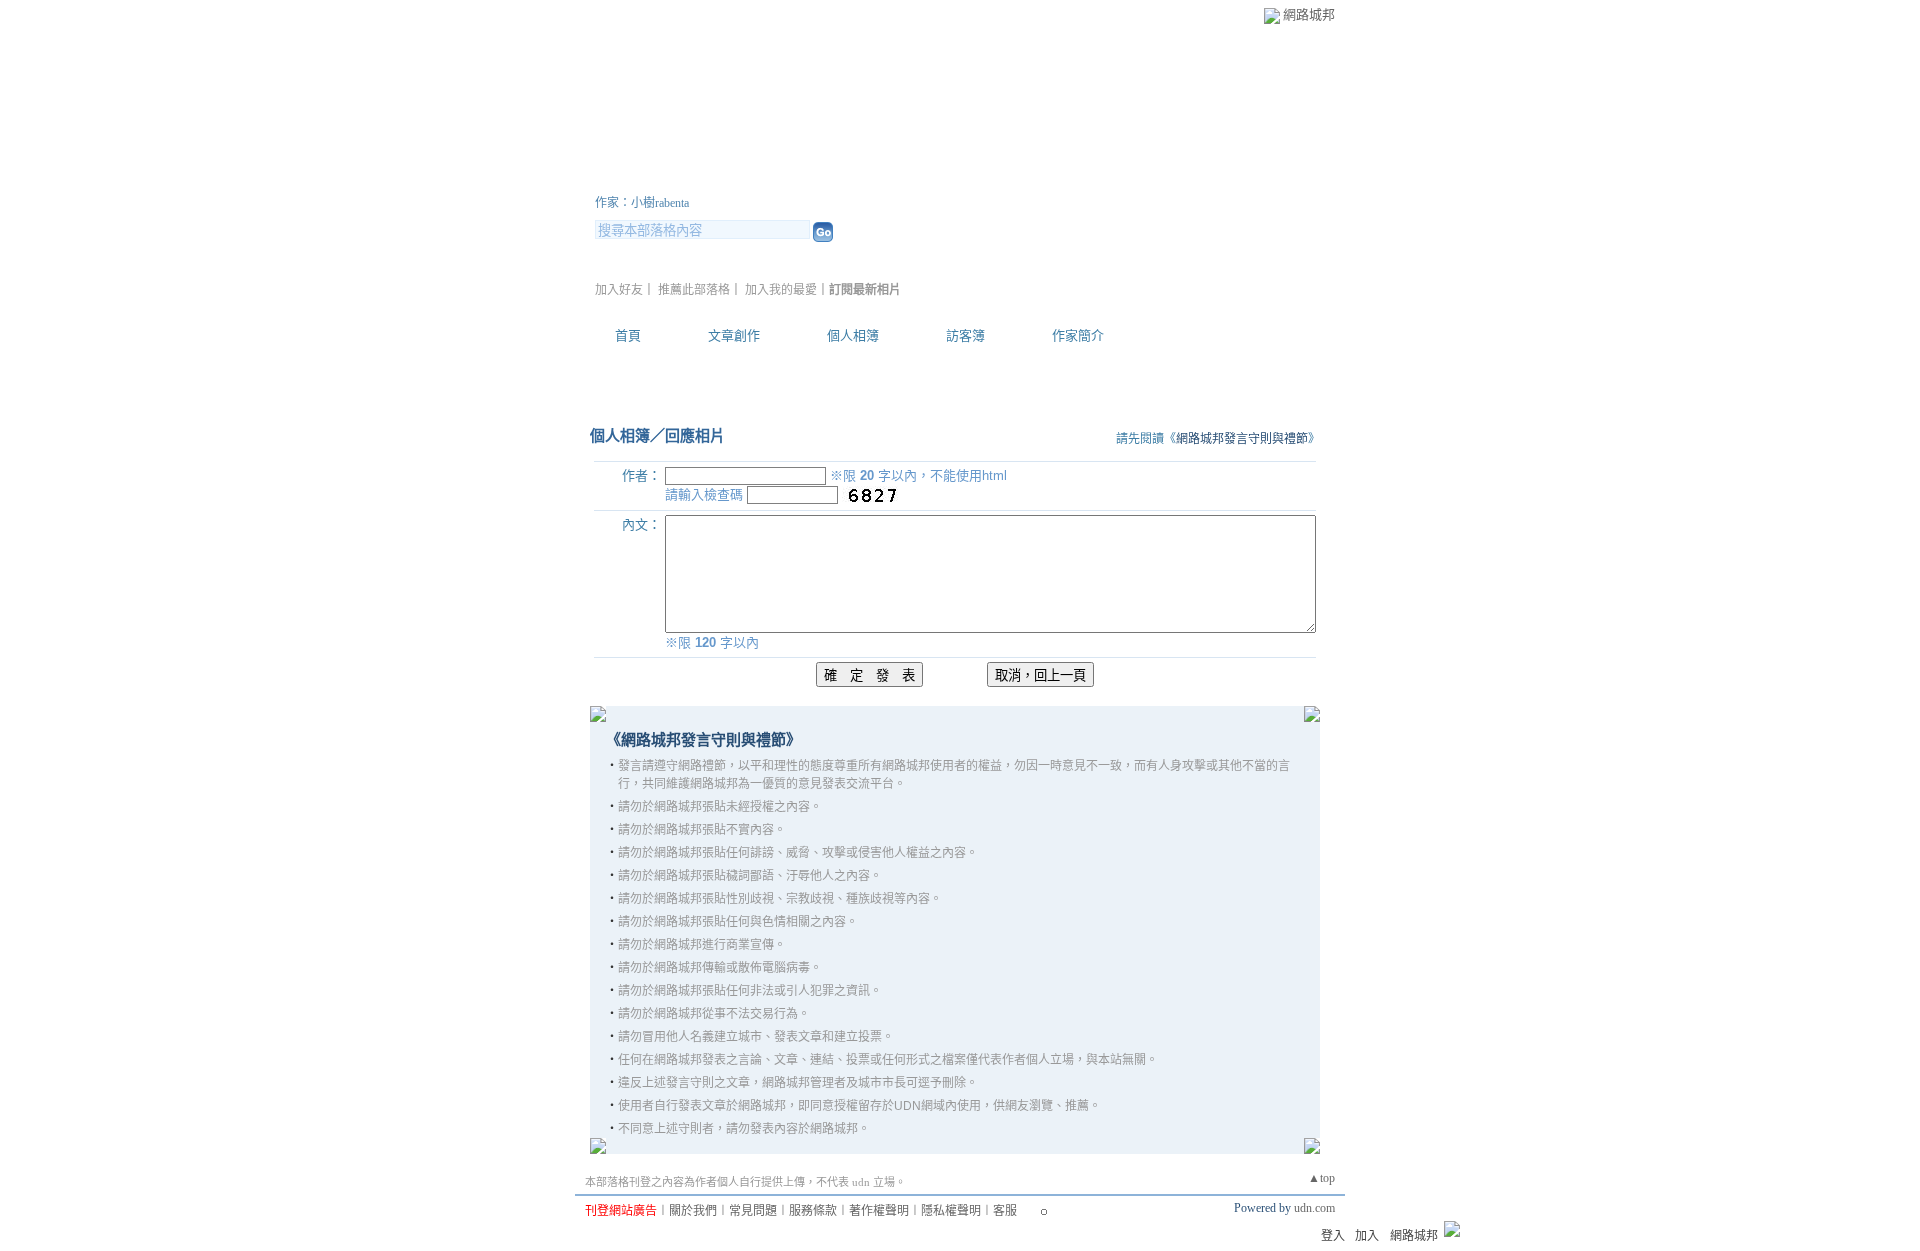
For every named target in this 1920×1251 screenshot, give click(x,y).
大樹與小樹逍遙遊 (715, 178)
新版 (910, 178)
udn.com (1314, 1208)
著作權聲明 (879, 1211)
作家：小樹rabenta (642, 203)
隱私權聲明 (951, 1211)
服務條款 (813, 1211)
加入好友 (619, 290)
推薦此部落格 (694, 290)
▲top (1321, 1178)
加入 (1367, 1236)
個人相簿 (853, 335)
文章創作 (734, 335)
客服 (1005, 1211)
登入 (1333, 1236)
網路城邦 (1309, 14)
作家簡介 (1078, 335)
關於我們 (693, 1211)
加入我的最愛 (781, 290)
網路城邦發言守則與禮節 (1242, 439)
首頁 (628, 335)
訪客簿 (965, 335)
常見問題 (753, 1211)
